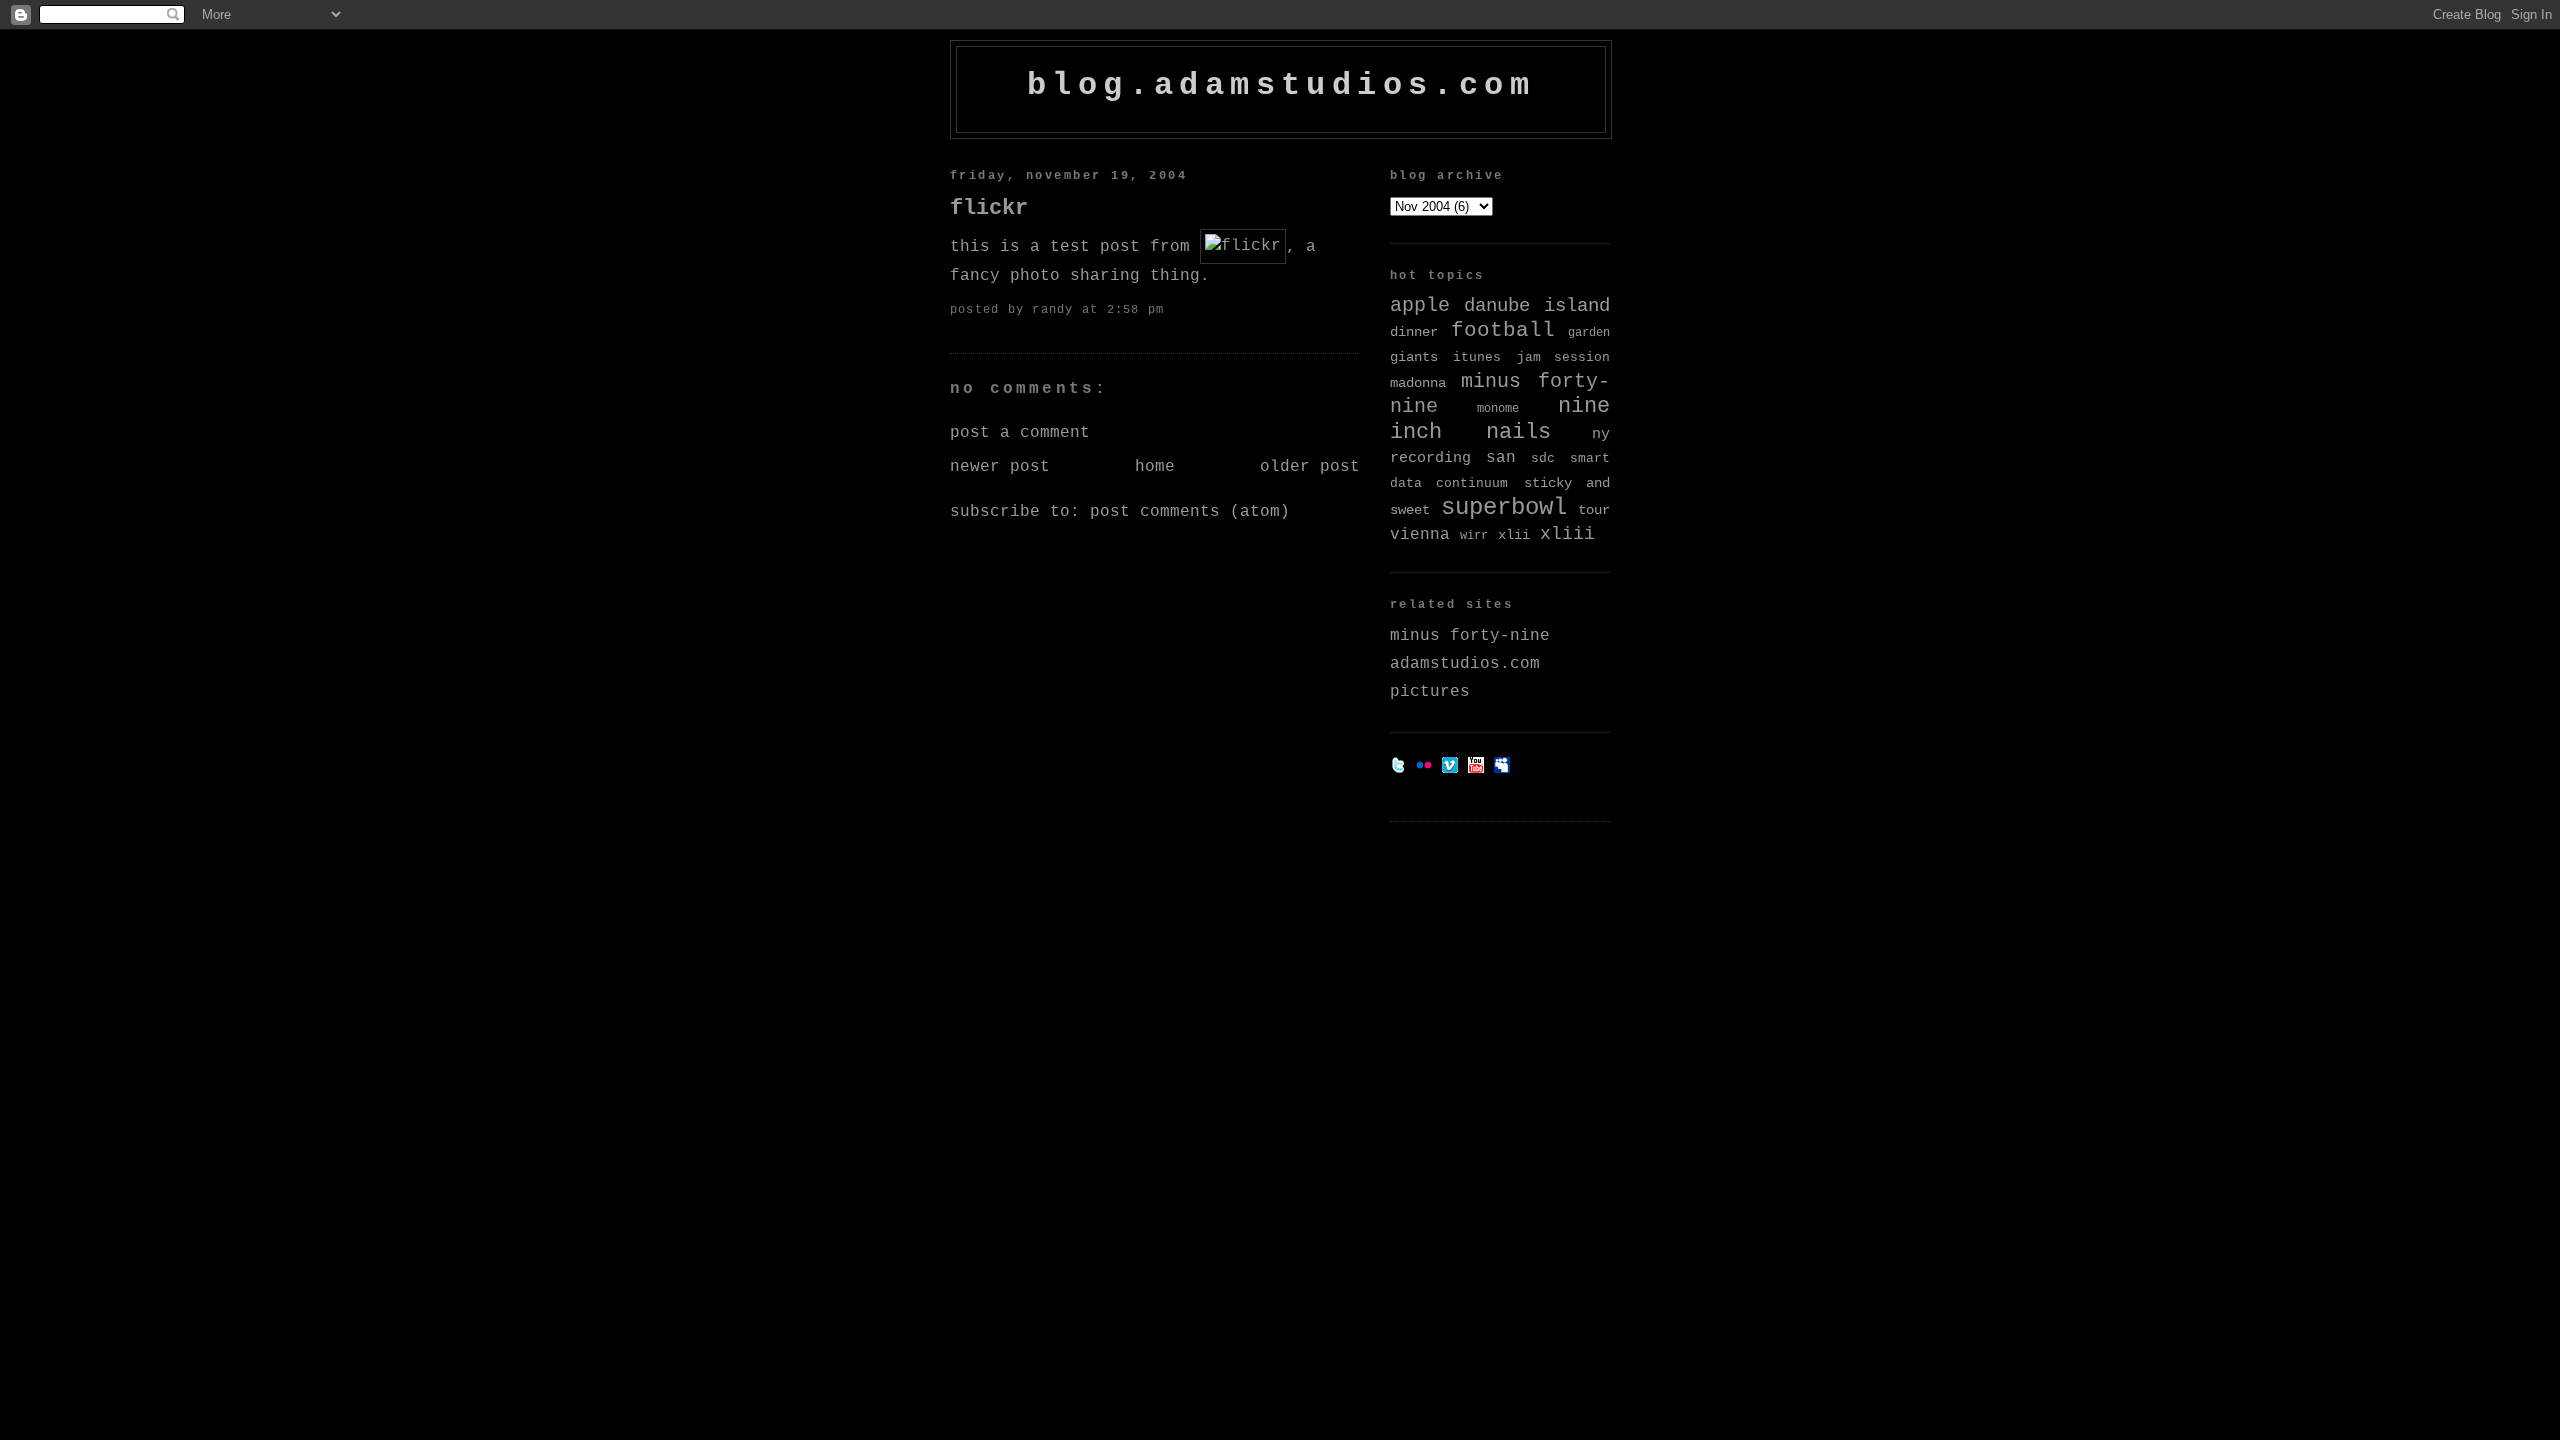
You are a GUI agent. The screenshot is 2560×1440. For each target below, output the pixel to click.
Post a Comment (1020, 433)
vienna (1420, 534)
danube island (1537, 306)
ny (1601, 434)
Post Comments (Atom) (1190, 512)
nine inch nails (1500, 419)
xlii (1514, 535)
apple (1420, 306)
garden (1589, 333)
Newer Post (1000, 467)
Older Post (1310, 467)
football (1503, 330)
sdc (1543, 458)
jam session (1563, 357)
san (1501, 457)
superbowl (1504, 507)
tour (1594, 510)
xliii (1567, 534)
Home (1155, 467)
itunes (1477, 357)
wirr (1474, 536)
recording (1430, 458)
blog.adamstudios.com (1281, 85)
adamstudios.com (1465, 664)
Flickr (989, 208)
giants (1414, 357)
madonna (1418, 383)
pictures (1430, 692)
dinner (1414, 332)
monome (1498, 409)
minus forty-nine (1470, 636)
